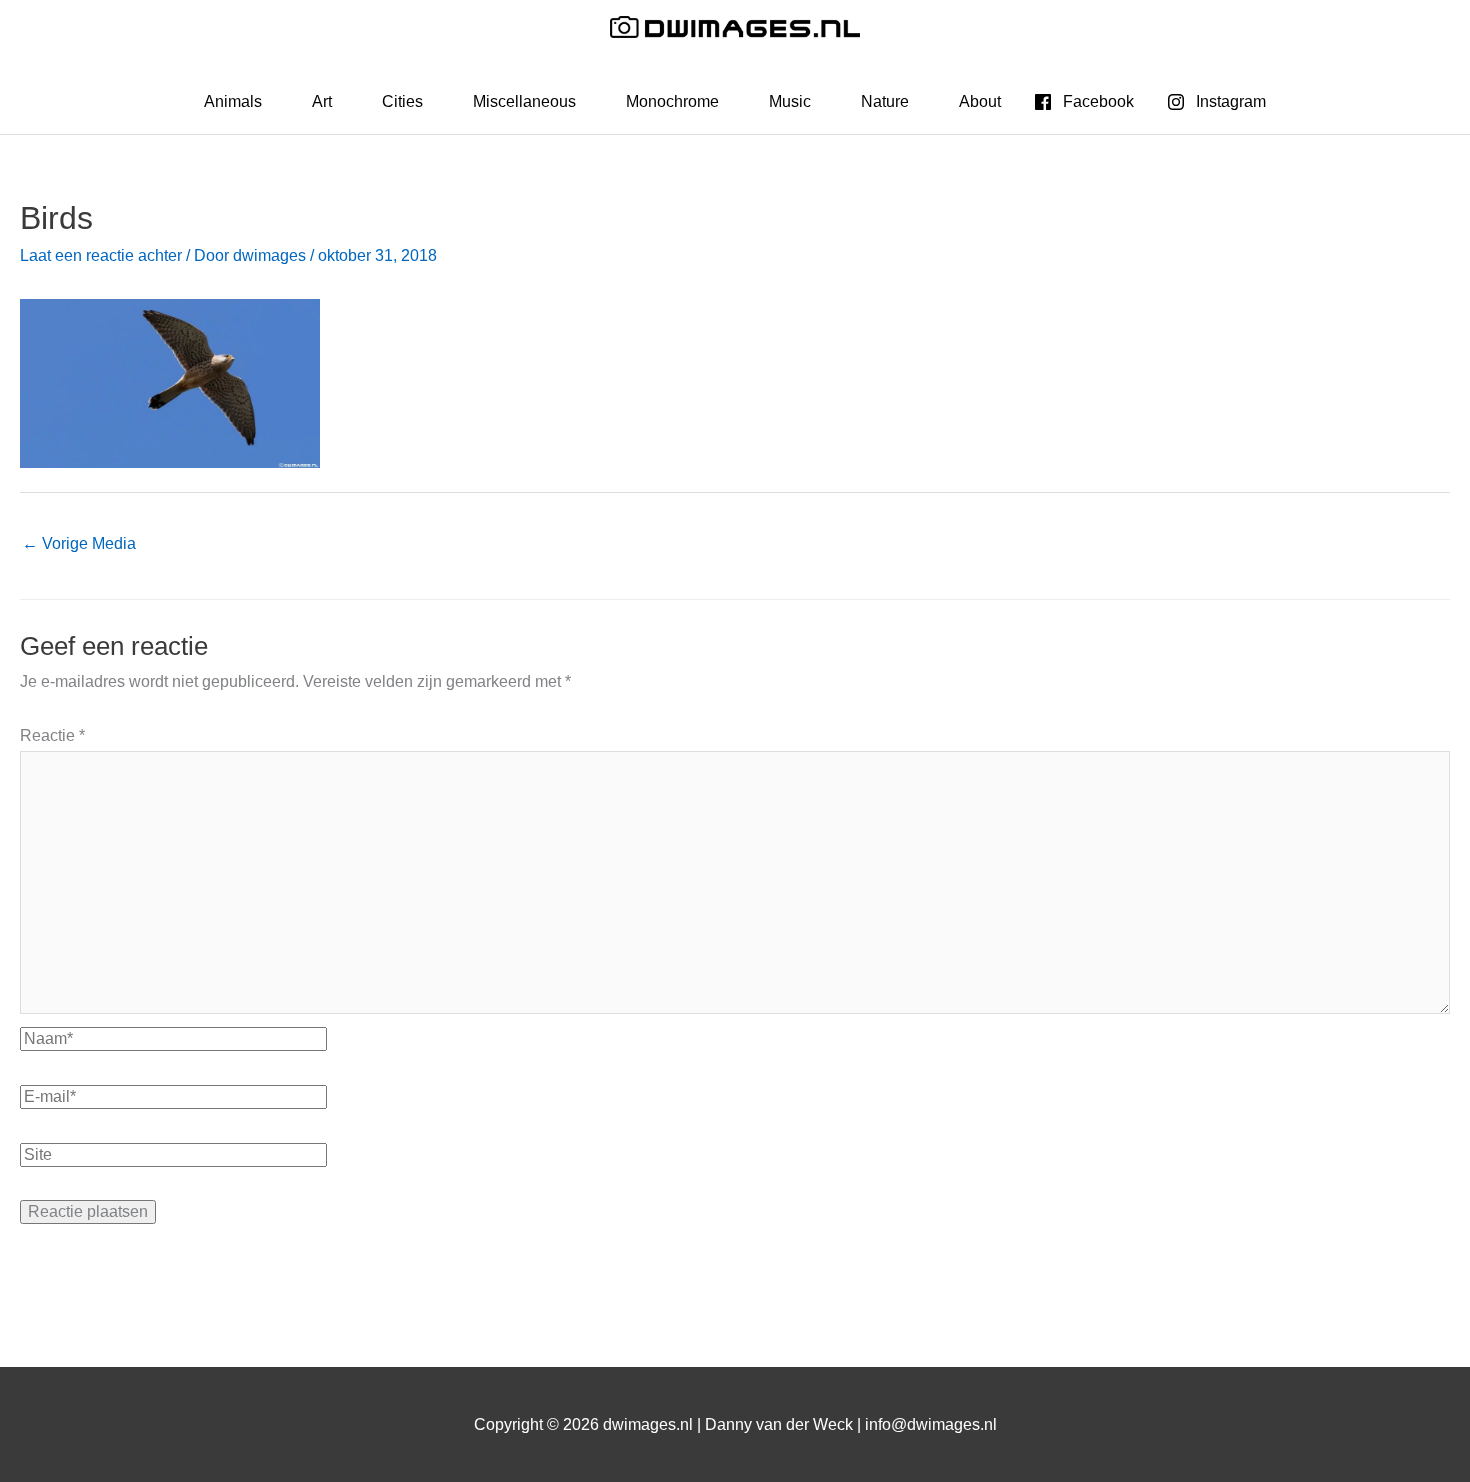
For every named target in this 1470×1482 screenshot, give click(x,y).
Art (322, 101)
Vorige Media (79, 543)
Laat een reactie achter (101, 255)
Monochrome (672, 101)
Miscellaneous (524, 101)
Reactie (52, 735)
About (980, 101)
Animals (233, 101)
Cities (402, 101)
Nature (885, 101)
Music (790, 101)
